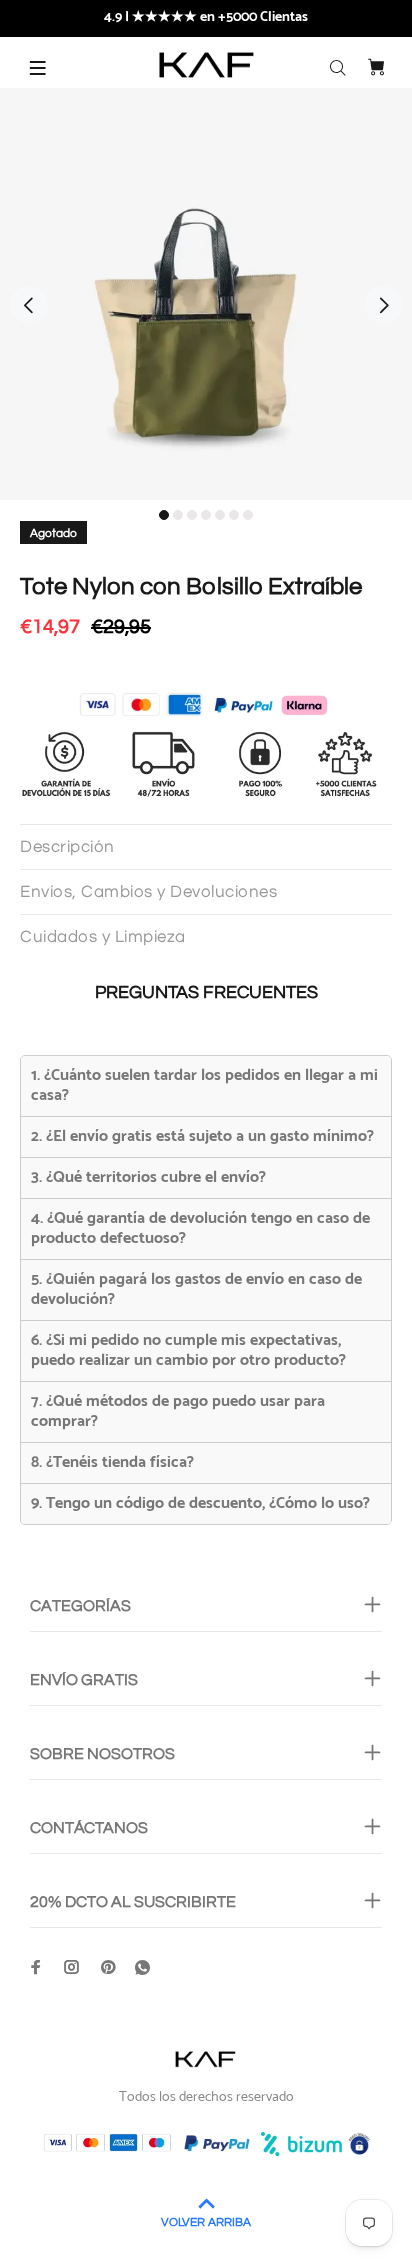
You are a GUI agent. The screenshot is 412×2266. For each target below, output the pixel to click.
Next (383, 305)
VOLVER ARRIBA (206, 2222)
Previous (29, 305)
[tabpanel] (206, 294)
